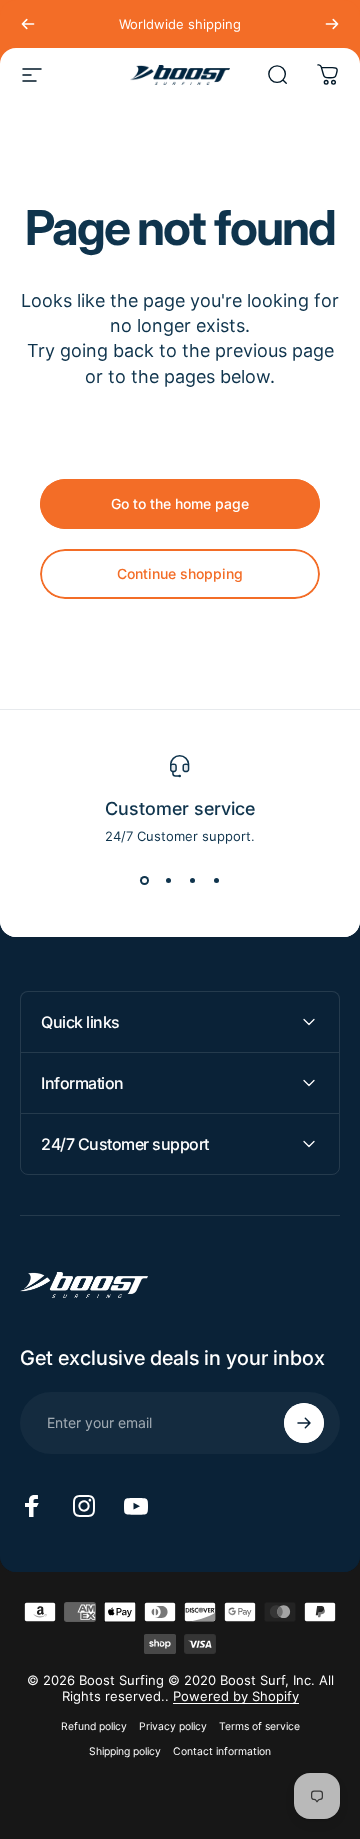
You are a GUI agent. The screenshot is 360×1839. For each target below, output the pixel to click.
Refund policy (94, 1726)
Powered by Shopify (236, 1696)
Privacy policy (173, 1726)
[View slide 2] (168, 880)
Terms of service (259, 1726)
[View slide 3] (192, 880)
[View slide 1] (144, 880)
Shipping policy (125, 1751)
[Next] (332, 24)
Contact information (222, 1751)
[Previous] (28, 24)
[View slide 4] (216, 880)
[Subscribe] (304, 1423)
